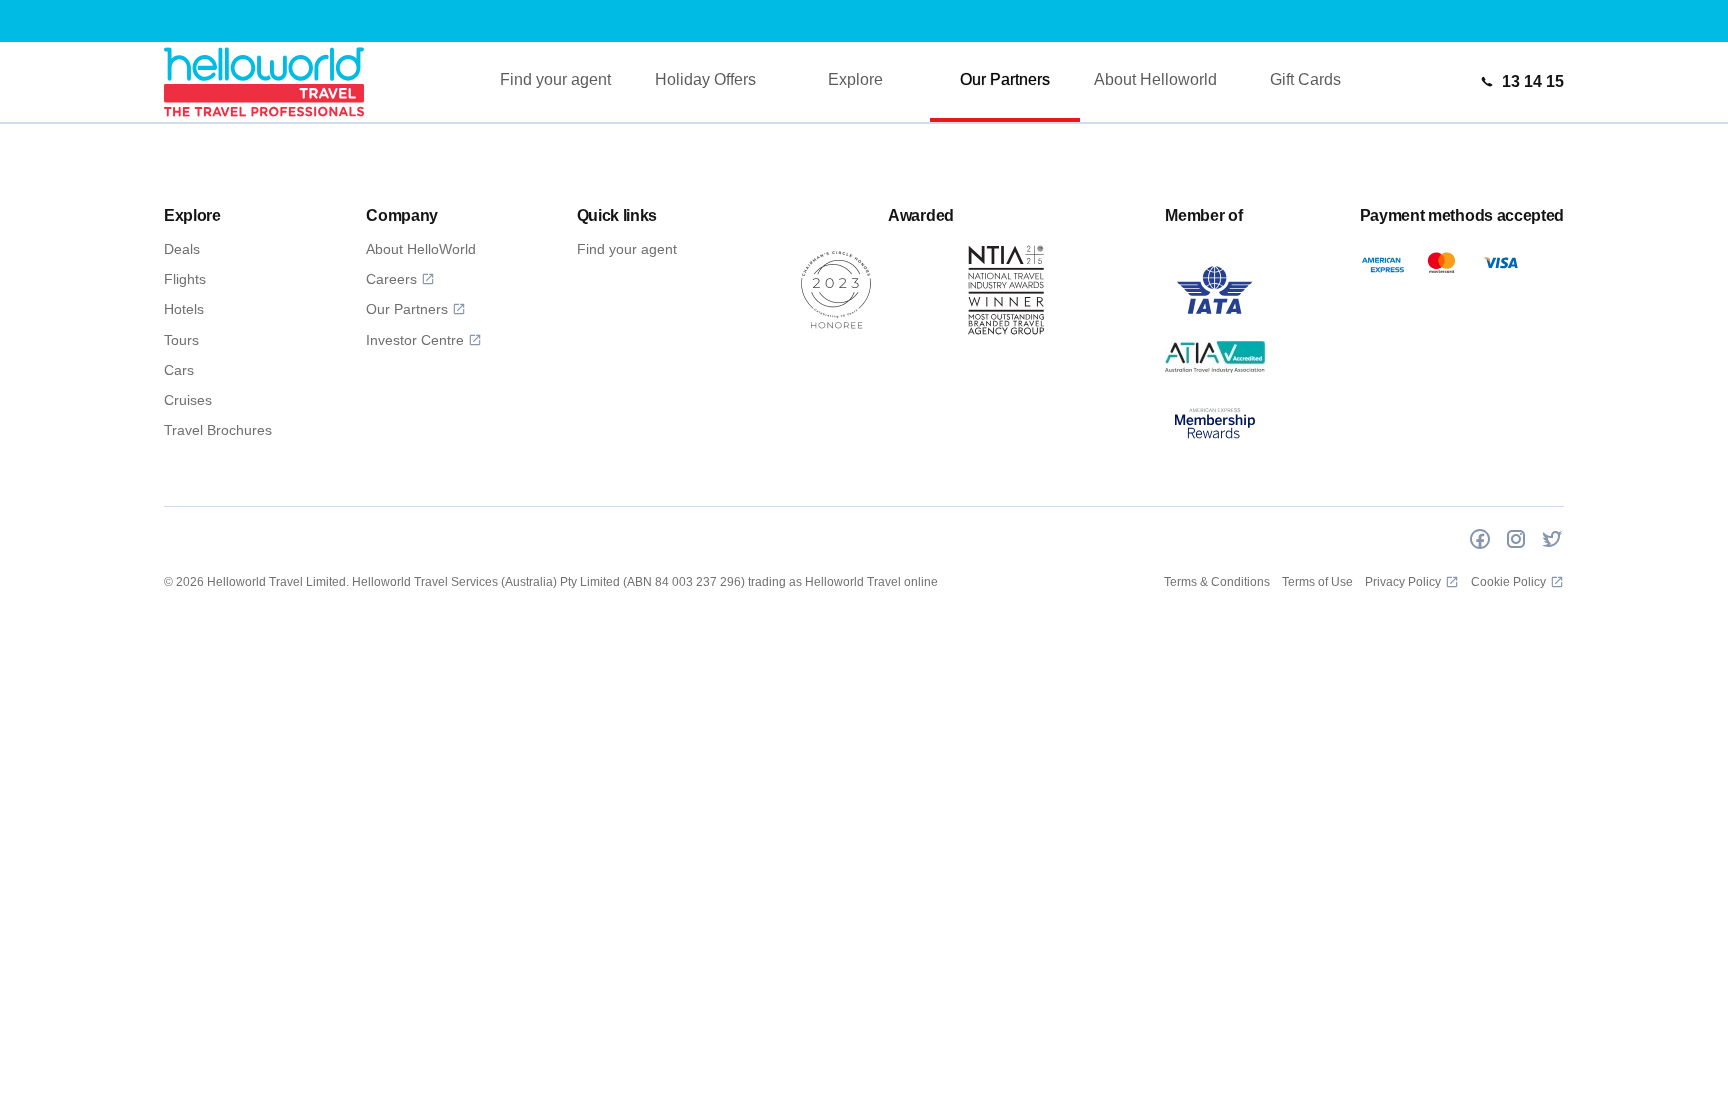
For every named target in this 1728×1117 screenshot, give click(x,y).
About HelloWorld (421, 249)
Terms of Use (1317, 582)
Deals (182, 249)
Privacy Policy (1403, 582)
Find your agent (555, 79)
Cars (179, 370)
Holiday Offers (705, 79)
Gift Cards (1305, 79)
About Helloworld (1155, 79)
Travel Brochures (218, 430)
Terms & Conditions (1217, 582)
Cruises (188, 400)
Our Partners (1005, 79)
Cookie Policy (1508, 582)
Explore (855, 79)
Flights (185, 279)
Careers (391, 279)
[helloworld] (264, 81)
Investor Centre (415, 340)
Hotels (184, 309)
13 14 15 (1533, 81)
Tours (181, 340)
